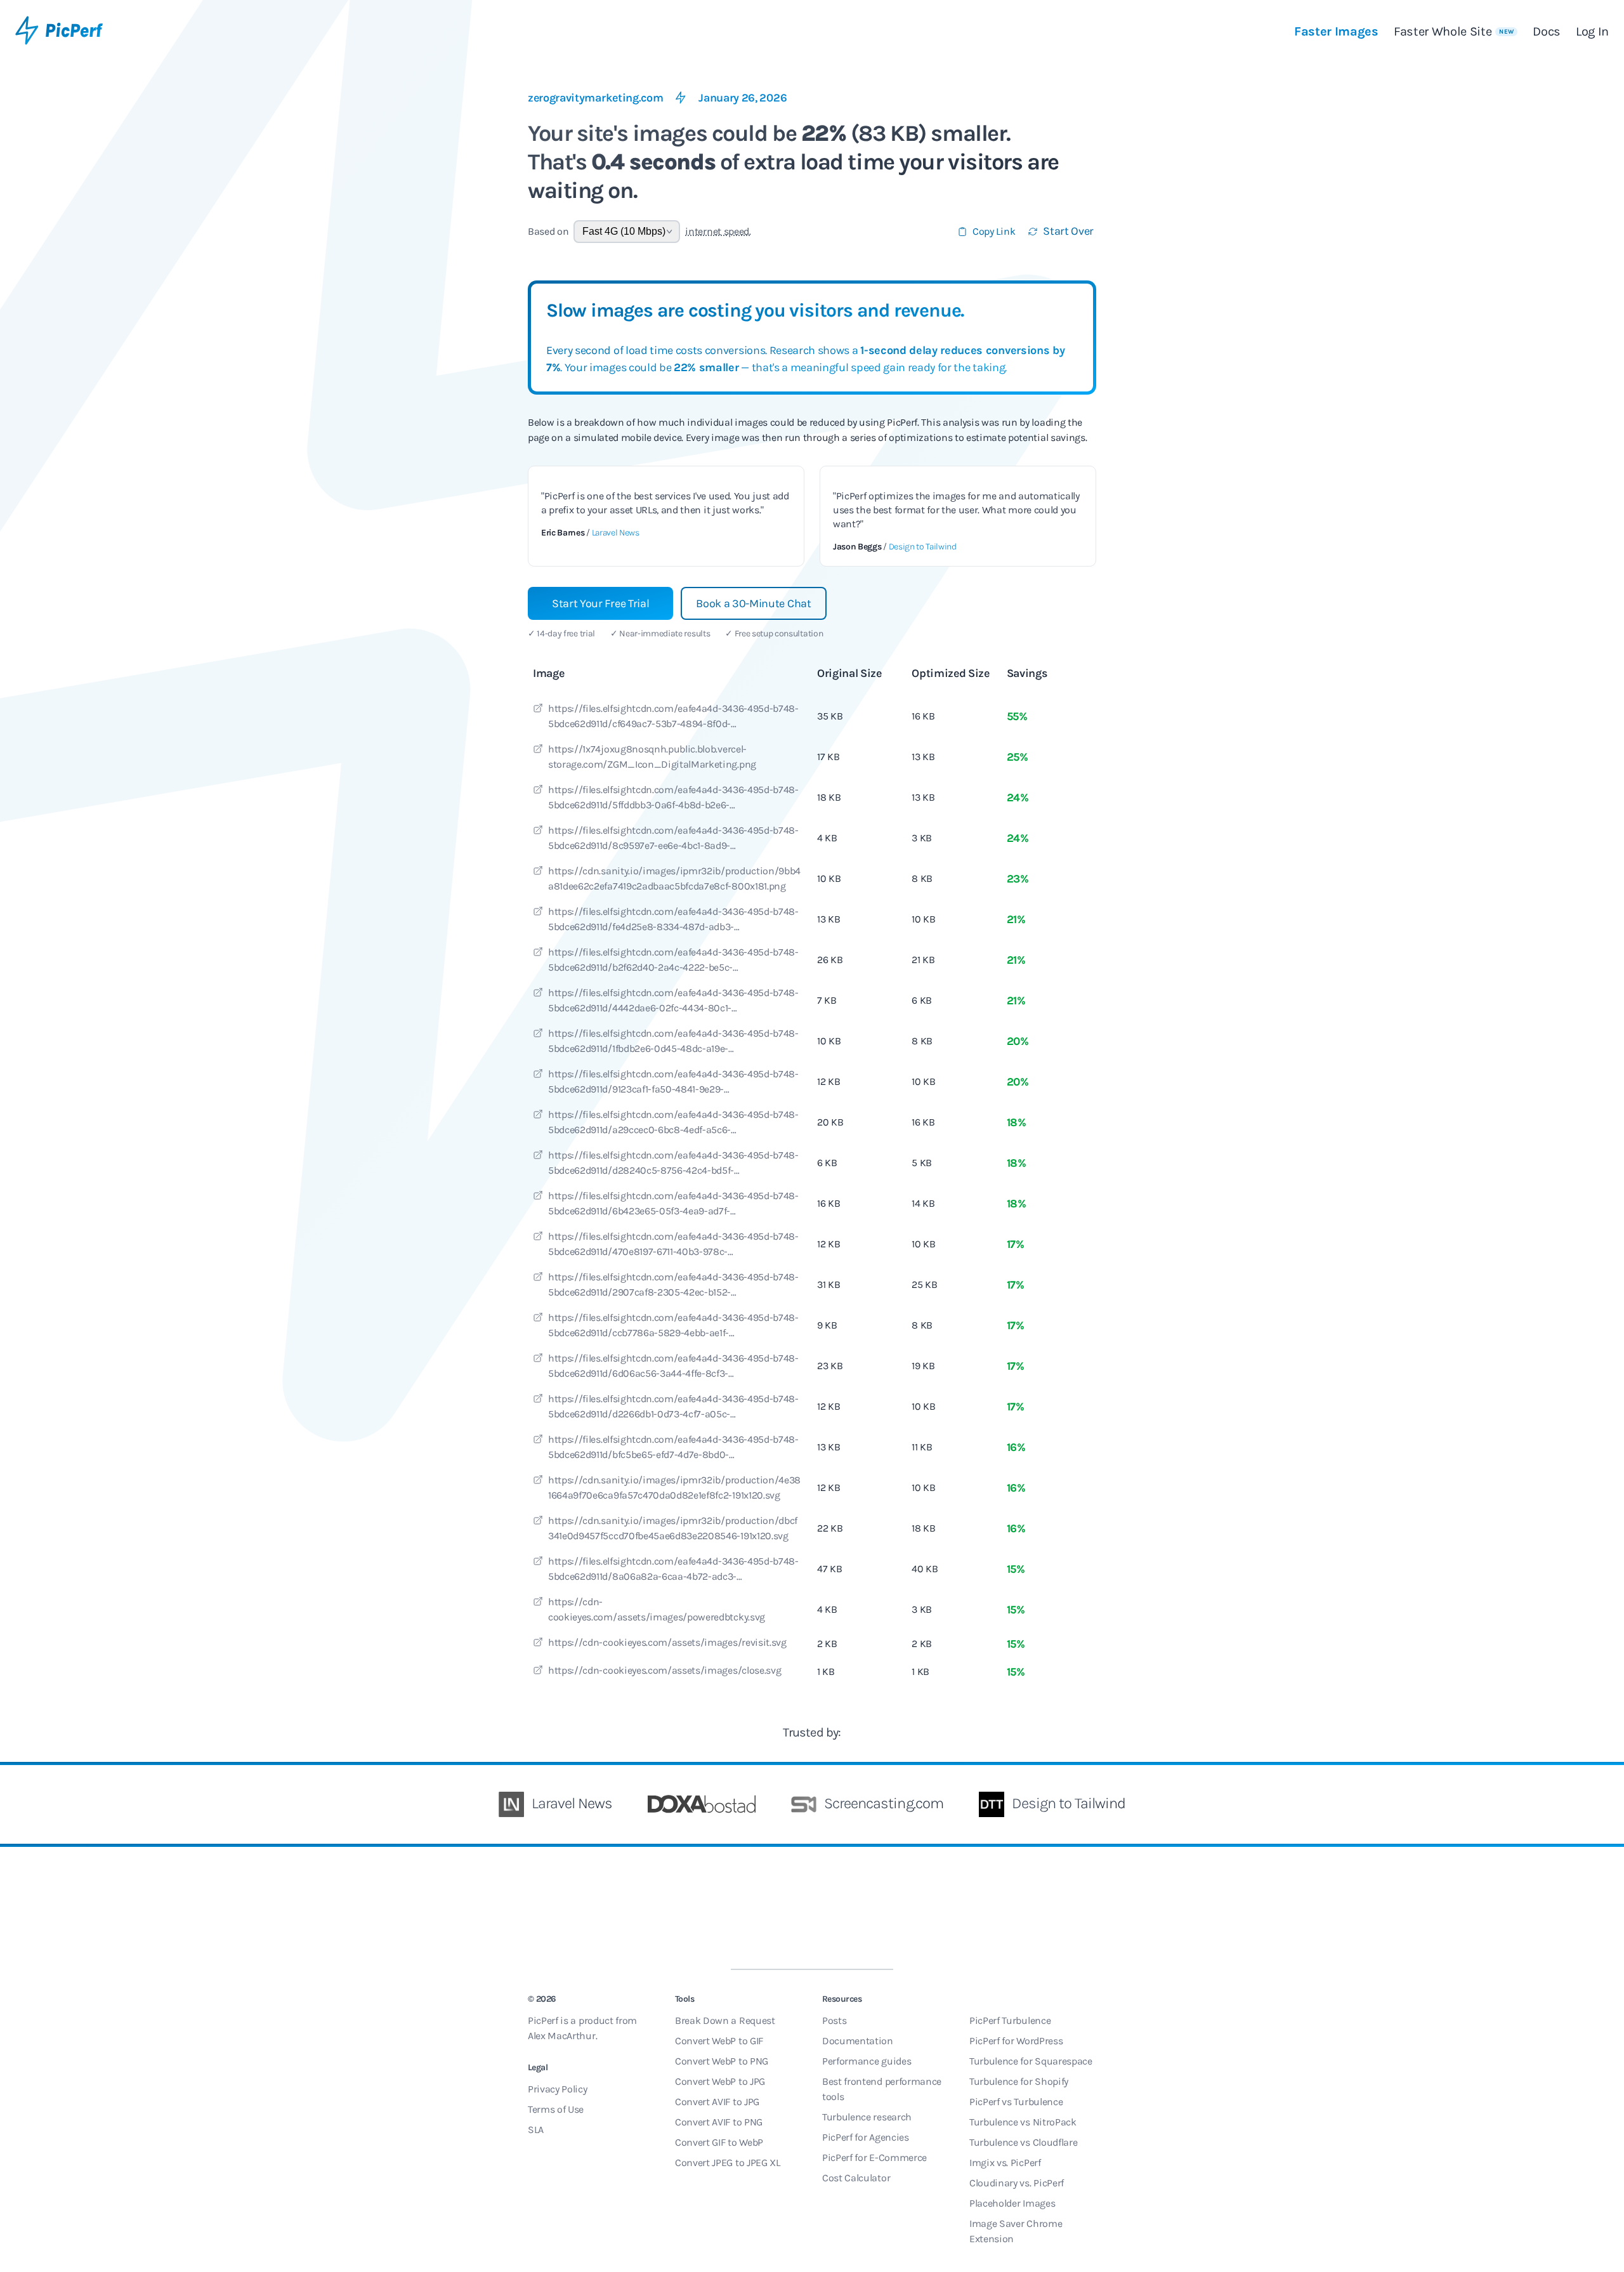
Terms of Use (556, 2109)
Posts (834, 2020)
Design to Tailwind (923, 547)
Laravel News (616, 533)
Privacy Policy (558, 2089)
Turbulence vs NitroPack (1023, 2122)
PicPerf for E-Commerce (874, 2157)
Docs (1547, 31)
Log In (1592, 31)
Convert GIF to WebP (719, 2142)
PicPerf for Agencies (866, 2137)
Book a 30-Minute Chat (753, 603)
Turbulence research (867, 2117)
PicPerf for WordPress (1016, 2041)
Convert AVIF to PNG (719, 2122)
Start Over (1068, 231)
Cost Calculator (856, 2178)
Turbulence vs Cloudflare (1023, 2142)
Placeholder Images (1012, 2203)
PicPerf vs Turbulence (1016, 2102)
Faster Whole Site (1454, 31)
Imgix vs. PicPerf (1005, 2163)
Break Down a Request (725, 2020)
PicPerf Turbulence (1010, 2020)
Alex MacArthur (562, 2036)
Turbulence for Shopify (1019, 2081)
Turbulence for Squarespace (1031, 2061)
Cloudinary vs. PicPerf (1017, 2183)
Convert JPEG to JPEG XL (728, 2163)
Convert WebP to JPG (720, 2081)
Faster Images (1336, 31)
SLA (536, 2130)
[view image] (538, 710)
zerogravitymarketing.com (595, 98)
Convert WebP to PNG (722, 2061)
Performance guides (867, 2061)
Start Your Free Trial (600, 603)
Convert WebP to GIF (719, 2041)
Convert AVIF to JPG (717, 2102)
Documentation (858, 2041)
